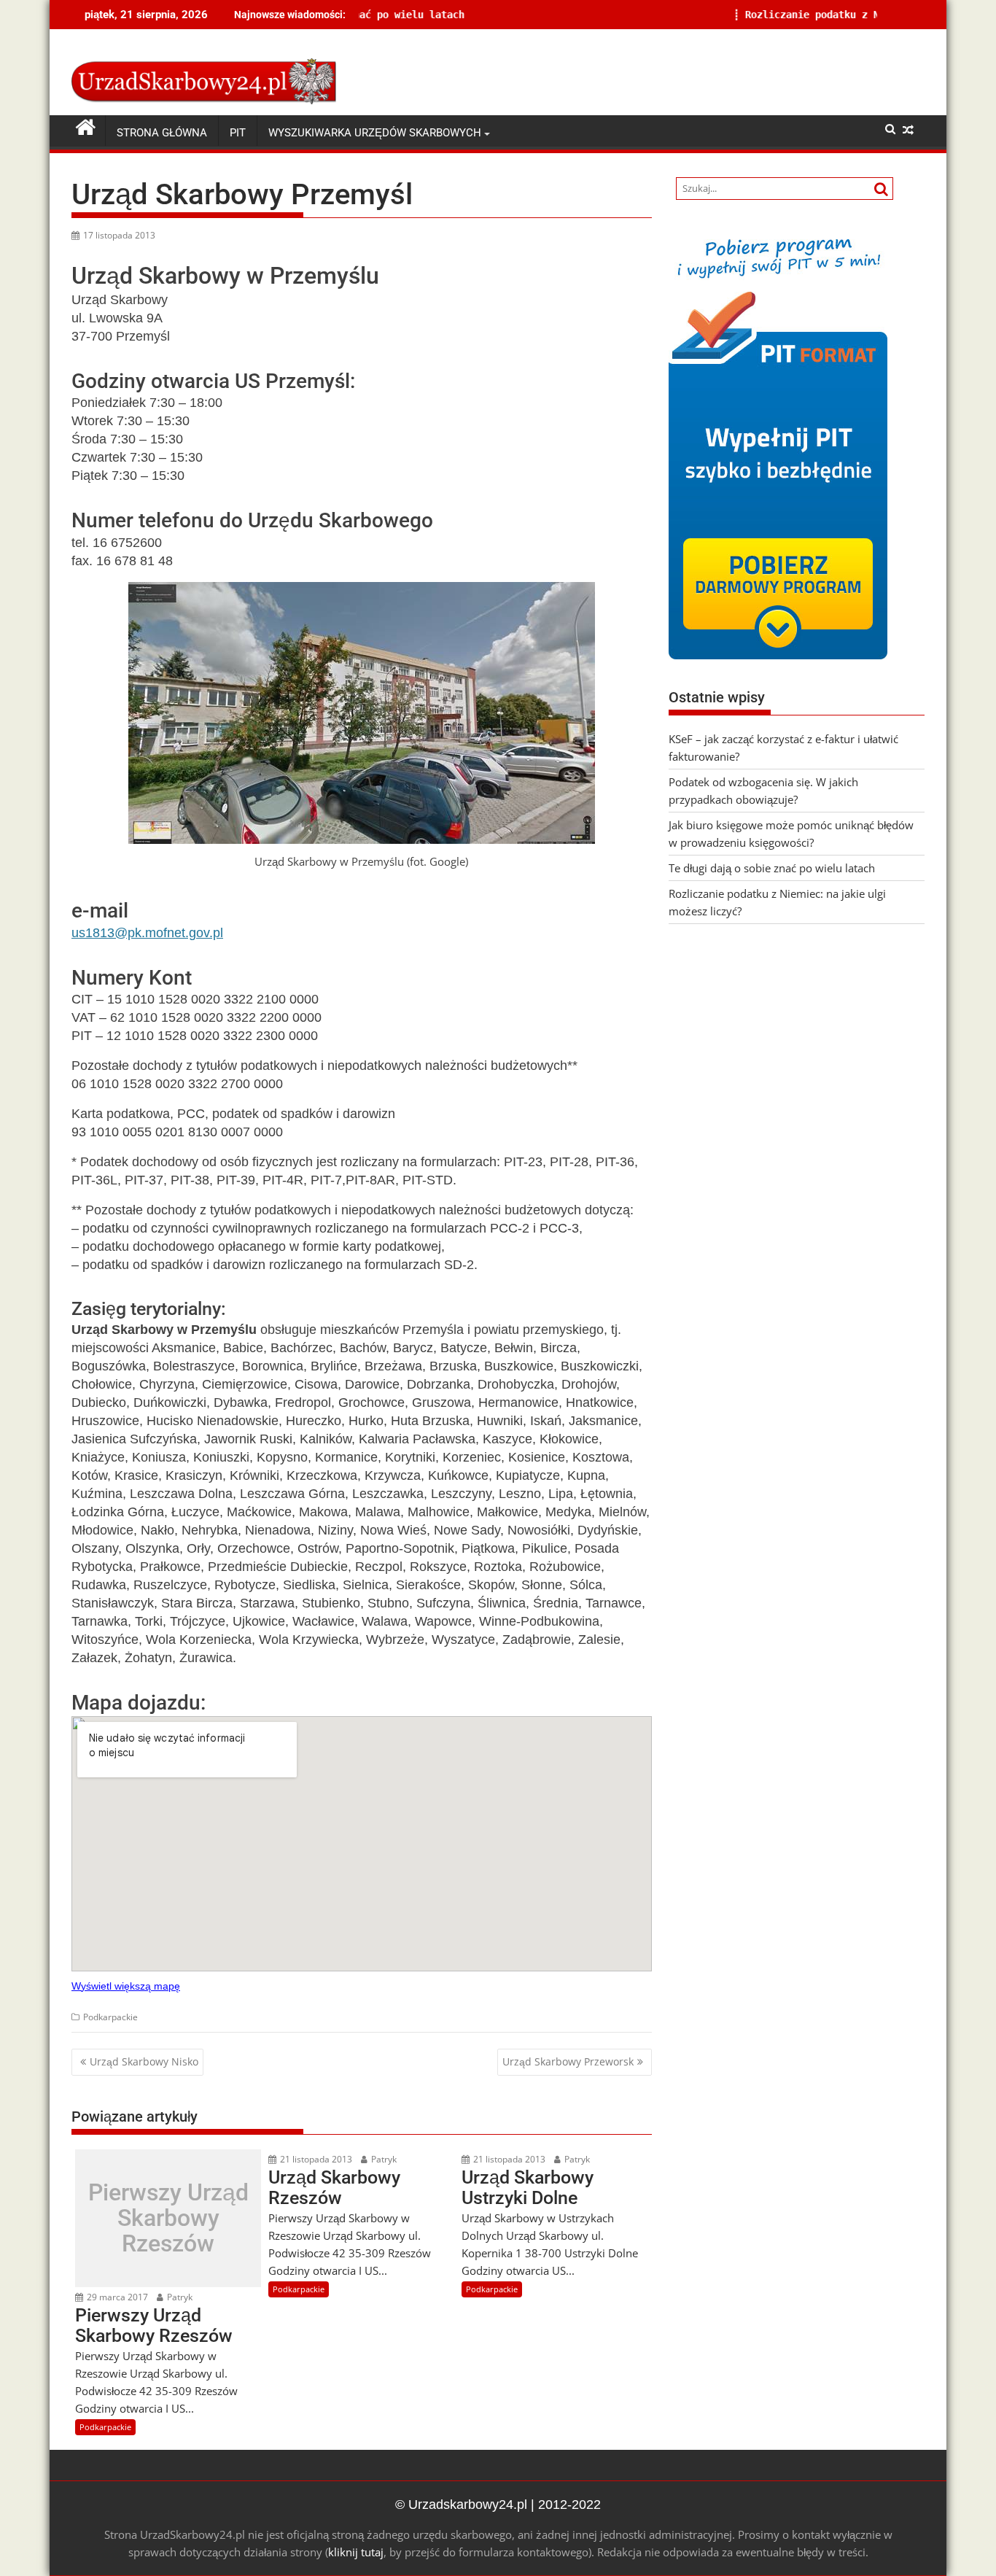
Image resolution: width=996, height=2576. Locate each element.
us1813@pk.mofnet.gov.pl (147, 933)
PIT (238, 133)
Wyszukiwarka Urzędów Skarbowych (375, 133)
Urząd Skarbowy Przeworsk (568, 2061)
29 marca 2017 (116, 2297)
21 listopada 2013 (315, 2159)
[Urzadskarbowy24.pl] (86, 128)
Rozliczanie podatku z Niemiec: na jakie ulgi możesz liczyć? (769, 15)
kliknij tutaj (356, 2552)
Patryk (179, 2297)
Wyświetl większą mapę (126, 1986)
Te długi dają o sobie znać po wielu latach (772, 868)
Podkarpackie (110, 2017)
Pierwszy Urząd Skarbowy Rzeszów (168, 2219)
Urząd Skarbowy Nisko (144, 2061)
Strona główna (162, 133)
